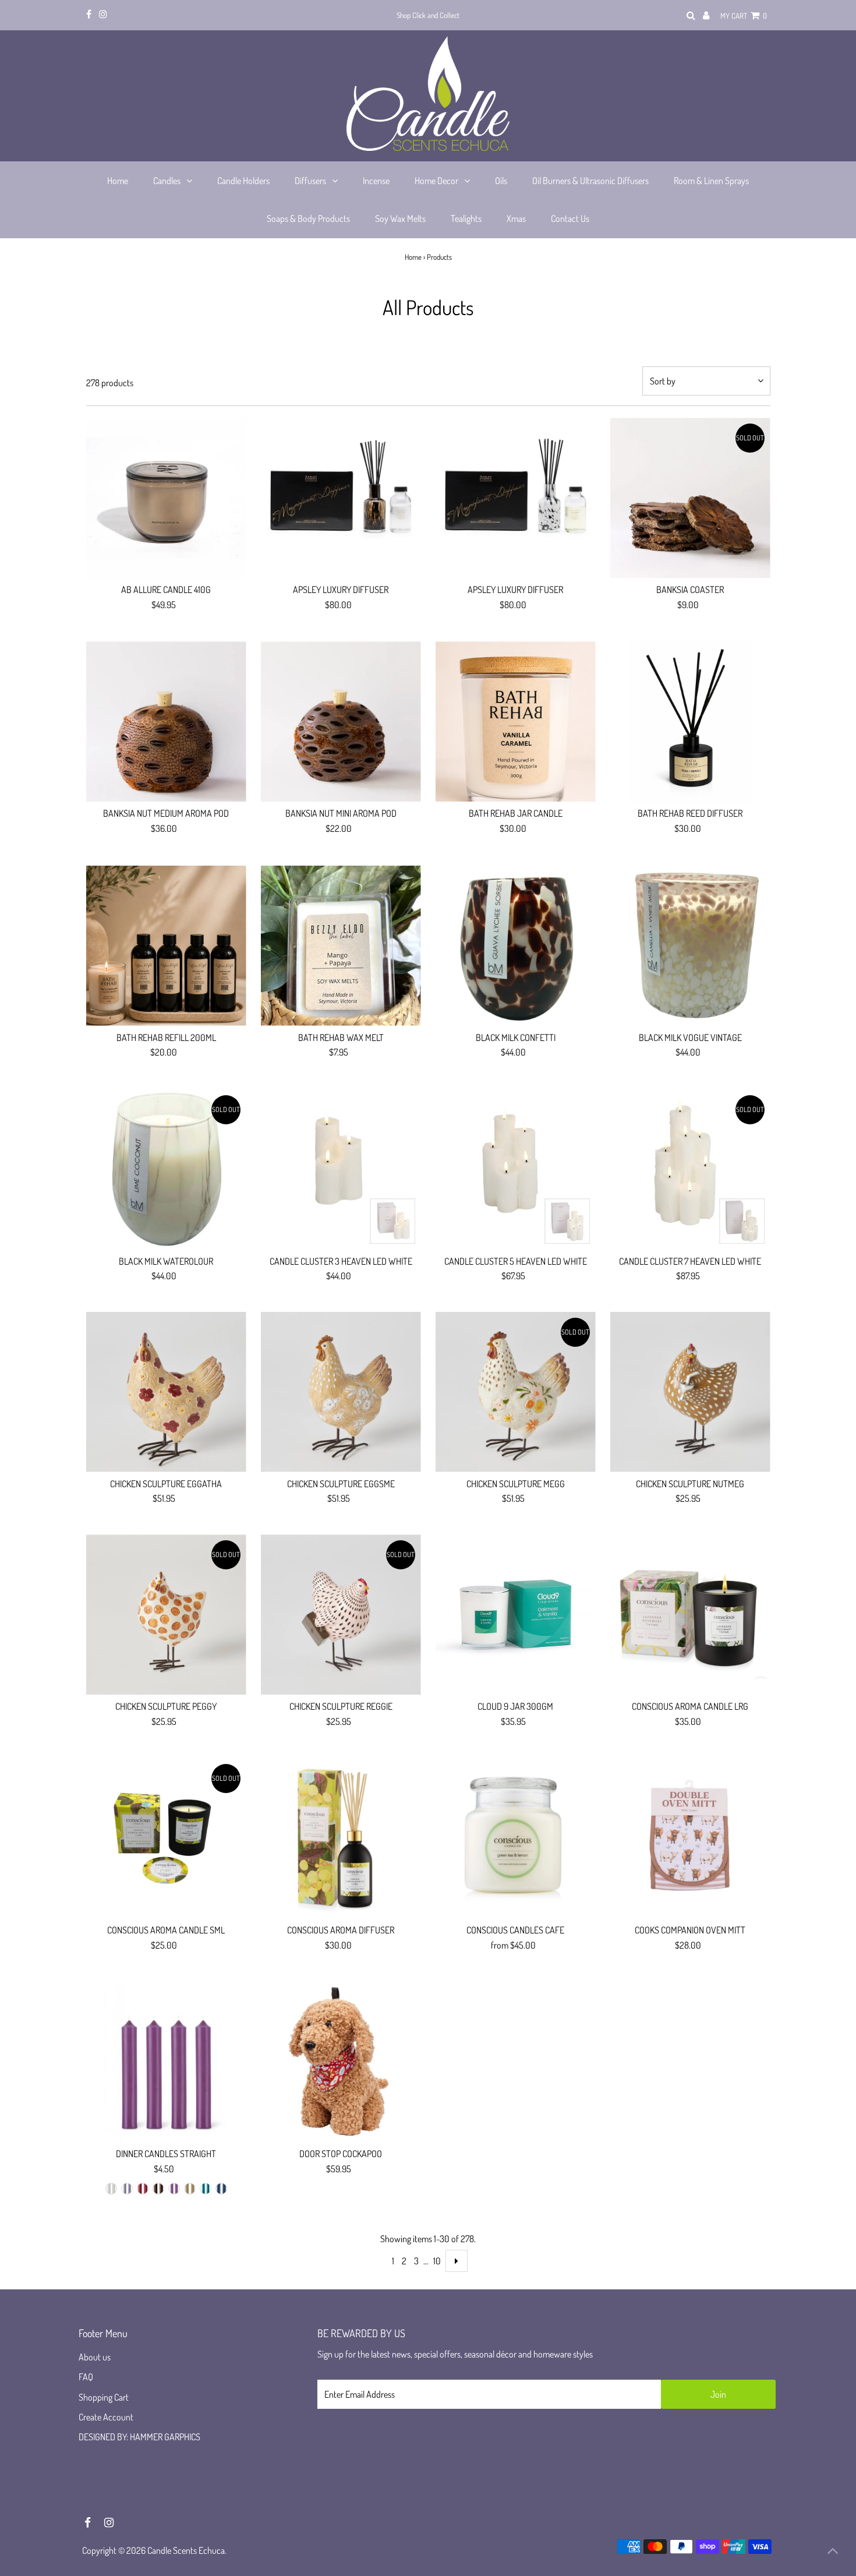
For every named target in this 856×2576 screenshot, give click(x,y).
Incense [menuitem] (376, 181)
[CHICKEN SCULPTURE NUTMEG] (690, 1392)
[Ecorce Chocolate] (158, 2189)
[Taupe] (190, 2189)
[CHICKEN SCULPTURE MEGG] (516, 1392)
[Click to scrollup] (833, 2553)
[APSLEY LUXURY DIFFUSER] (341, 498)
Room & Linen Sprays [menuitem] (711, 181)
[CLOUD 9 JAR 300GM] (516, 1615)
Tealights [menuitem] (466, 218)
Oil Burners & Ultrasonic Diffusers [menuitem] (590, 181)
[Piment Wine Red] (143, 2189)
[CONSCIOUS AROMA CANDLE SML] (166, 1838)
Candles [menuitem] (167, 181)
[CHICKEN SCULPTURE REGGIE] (341, 1615)
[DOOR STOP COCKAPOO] (341, 2062)
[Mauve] (174, 2189)
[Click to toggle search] (691, 16)
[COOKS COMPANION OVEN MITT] (690, 1838)
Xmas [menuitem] (516, 218)
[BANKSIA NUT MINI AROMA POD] (341, 721)
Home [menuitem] (118, 181)
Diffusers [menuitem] (310, 181)
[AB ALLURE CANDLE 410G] (166, 498)
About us (95, 2357)
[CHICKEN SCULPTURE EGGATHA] (166, 1392)
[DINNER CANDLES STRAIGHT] (166, 2062)
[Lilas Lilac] (127, 2189)
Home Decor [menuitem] (436, 181)
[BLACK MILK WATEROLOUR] (166, 1169)
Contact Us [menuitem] (570, 218)
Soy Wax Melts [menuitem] (400, 218)
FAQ (86, 2377)
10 (437, 2261)
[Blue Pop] (206, 2189)
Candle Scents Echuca (186, 2550)
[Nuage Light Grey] (111, 2189)
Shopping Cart (104, 2397)
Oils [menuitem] (501, 181)
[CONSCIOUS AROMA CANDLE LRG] (690, 1615)
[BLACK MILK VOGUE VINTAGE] (690, 946)
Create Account (106, 2417)
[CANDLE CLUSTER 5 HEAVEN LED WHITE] (516, 1169)
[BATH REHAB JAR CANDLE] (516, 721)
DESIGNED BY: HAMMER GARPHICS (139, 2437)
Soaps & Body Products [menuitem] (308, 218)
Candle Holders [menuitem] (243, 181)
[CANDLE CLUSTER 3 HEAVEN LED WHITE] (341, 1169)
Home (413, 257)
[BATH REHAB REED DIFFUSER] (690, 721)
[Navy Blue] (221, 2189)
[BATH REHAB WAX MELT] (341, 946)
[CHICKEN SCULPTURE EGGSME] (341, 1392)
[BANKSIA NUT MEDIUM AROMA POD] (166, 721)
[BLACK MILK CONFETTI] (516, 946)
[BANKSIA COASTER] (690, 498)
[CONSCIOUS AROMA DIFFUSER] (341, 1838)
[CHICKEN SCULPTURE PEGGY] (166, 1615)
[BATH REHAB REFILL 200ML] (166, 946)
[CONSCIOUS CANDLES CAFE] (516, 1838)
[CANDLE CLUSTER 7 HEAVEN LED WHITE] (690, 1169)
